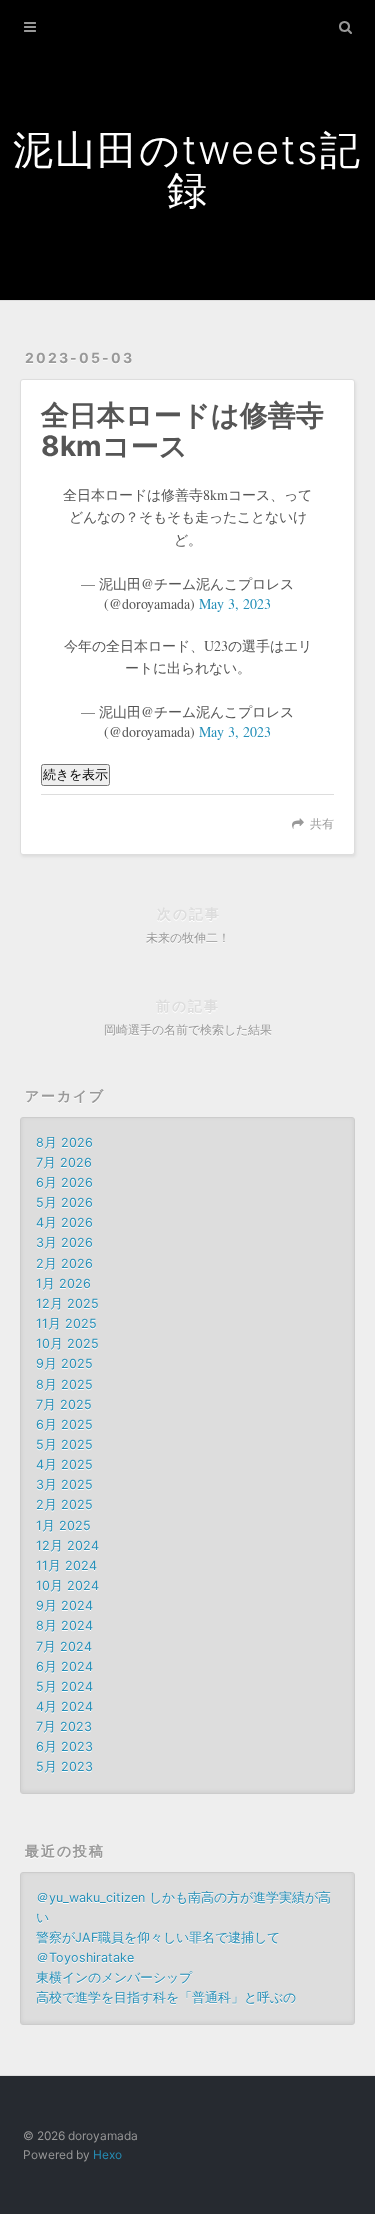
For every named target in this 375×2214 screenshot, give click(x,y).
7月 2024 (64, 1646)
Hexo (107, 2154)
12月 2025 (67, 1303)
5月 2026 (64, 1202)
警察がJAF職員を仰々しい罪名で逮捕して (158, 1937)
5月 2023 (64, 1766)
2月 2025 (64, 1504)
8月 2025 (64, 1384)
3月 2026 (64, 1242)
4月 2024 (64, 1706)
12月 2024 (67, 1545)
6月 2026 (64, 1182)
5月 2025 (64, 1444)
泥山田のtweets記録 (187, 169)
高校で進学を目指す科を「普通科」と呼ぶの (166, 1997)
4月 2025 (64, 1464)
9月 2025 (64, 1363)
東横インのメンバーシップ (114, 1977)
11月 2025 (66, 1323)
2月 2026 (64, 1263)
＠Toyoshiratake (85, 1957)
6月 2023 (64, 1746)
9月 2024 (64, 1605)
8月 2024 (64, 1625)
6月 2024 (64, 1666)
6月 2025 (64, 1424)
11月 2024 (66, 1565)
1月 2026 (63, 1283)
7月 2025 (64, 1404)
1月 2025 (63, 1525)
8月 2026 (64, 1142)
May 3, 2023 (235, 603)
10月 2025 (67, 1343)
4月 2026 (64, 1222)
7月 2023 (64, 1726)
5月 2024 (64, 1686)
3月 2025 (64, 1484)
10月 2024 (67, 1585)
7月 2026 (64, 1162)
